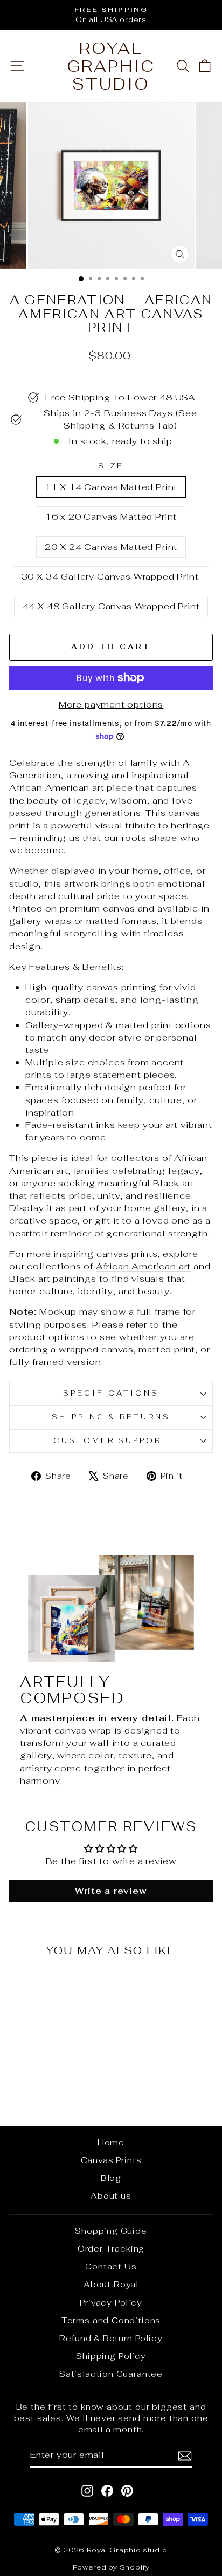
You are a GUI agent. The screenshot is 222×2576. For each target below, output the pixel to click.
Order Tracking (111, 2249)
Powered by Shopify (111, 2567)
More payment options (111, 704)
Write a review (111, 1891)
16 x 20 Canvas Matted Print (111, 516)
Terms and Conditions (111, 2320)
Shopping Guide (111, 2231)
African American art (144, 1266)
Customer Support (111, 1441)
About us (111, 2196)
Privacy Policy (111, 2303)
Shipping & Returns (111, 1417)
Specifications (111, 1393)
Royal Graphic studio (111, 66)
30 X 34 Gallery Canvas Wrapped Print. (111, 576)
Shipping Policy (111, 2356)
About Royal (111, 2284)
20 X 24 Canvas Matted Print (111, 547)
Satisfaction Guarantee (111, 2374)
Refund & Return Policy (111, 2338)
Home (111, 2142)
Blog (111, 2178)
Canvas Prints (111, 2160)
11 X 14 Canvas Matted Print (111, 487)
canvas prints (127, 1254)
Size (111, 466)
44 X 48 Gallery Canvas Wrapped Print (111, 606)
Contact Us (111, 2266)
